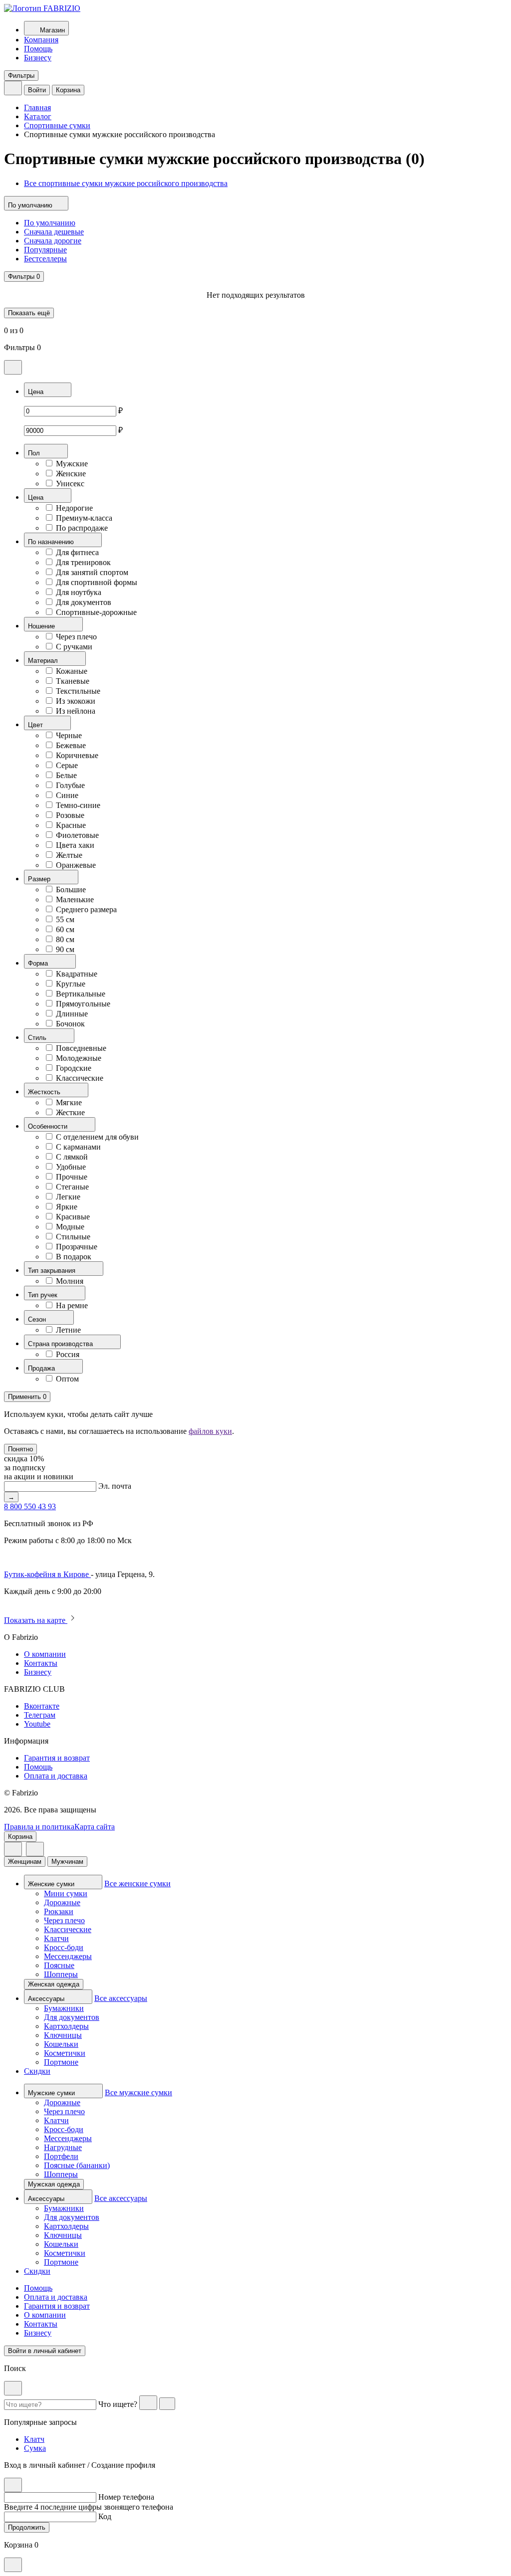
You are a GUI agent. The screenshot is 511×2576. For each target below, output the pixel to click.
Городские (74, 1068)
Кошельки (61, 2044)
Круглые (71, 984)
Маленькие (75, 899)
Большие (71, 890)
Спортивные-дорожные (96, 612)
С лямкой (72, 1157)
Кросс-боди (64, 1947)
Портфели (61, 2156)
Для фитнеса (77, 552)
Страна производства (61, 1344)
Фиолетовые (77, 835)
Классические (80, 1078)
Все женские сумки (137, 1883)
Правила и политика (39, 1827)
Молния (70, 1281)
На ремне (72, 1305)
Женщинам (25, 1862)
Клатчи (56, 1938)
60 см (65, 929)
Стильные (73, 1237)
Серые (67, 765)
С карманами (78, 1147)
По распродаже (82, 528)
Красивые (73, 1217)
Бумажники (64, 2008)
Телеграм (40, 1715)
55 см (65, 919)
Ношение (42, 626)
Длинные (72, 1014)
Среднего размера (86, 909)
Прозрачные (77, 1247)
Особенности (49, 1126)
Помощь (38, 49)
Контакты (41, 1663)
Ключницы (63, 2035)
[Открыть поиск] (13, 88)
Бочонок (70, 1024)
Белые (66, 775)
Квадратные (77, 974)
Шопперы (61, 1974)
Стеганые (72, 1187)
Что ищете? (118, 2404)
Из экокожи (76, 701)
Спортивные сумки (57, 125)
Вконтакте (42, 1706)
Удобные (71, 1167)
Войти (37, 90)
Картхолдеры (66, 2026)
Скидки (37, 2071)
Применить (27, 1397)
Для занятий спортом (92, 572)
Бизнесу (38, 58)
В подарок (74, 1257)
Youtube (37, 1724)
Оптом (67, 1379)
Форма (39, 963)
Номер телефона (126, 2497)
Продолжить (27, 2527)
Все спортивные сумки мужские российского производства (126, 183)
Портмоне (61, 2062)
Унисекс (70, 484)
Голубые (70, 785)
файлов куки (210, 1431)
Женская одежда (54, 1984)
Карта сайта (95, 1827)
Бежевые (71, 745)
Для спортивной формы (97, 582)
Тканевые (73, 681)
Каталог (38, 116)
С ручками (74, 647)
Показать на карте (36, 1620)
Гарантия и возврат (57, 1758)
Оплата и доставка (56, 1776)
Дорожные (62, 1902)
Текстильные (78, 691)
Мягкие (69, 1102)
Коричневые (77, 755)
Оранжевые (76, 865)
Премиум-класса (84, 518)
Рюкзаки (59, 1911)
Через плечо (76, 637)
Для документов (84, 602)
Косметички (65, 2053)
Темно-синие (78, 805)
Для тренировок (83, 562)
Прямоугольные (83, 1004)
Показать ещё (29, 313)
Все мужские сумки (138, 2092)
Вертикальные (81, 994)
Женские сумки (52, 1884)
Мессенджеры (68, 1956)
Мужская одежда (54, 2184)
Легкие (68, 1197)
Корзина (68, 90)
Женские (71, 474)
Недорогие (74, 508)
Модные (70, 1227)
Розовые (70, 815)
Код (105, 2516)
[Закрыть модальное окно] (13, 367)
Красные (71, 825)
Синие (67, 795)
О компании (45, 1654)
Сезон (38, 1319)
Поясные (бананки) (77, 2165)
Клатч (34, 2439)
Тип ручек (44, 1295)
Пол (35, 453)
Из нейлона (76, 711)
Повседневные (81, 1048)
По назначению (52, 542)
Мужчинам (67, 1862)
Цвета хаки (75, 845)
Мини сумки (66, 1893)
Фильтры (21, 76)
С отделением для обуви (97, 1137)
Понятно (20, 1449)
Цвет (36, 725)
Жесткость (45, 1092)
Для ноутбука (79, 592)
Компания (41, 40)
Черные (69, 735)
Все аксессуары (121, 1998)
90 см (65, 949)
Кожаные (72, 671)
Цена (37, 392)
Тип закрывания (53, 1271)
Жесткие (70, 1112)
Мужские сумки (52, 2093)
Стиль (38, 1038)
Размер (40, 879)
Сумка (35, 2448)
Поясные (59, 1965)
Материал (44, 661)
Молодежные (79, 1058)
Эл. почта (115, 1486)
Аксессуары (47, 1999)
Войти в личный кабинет (45, 2351)
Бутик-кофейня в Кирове (47, 1574)
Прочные (72, 1177)
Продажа (42, 1368)
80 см (65, 939)
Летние (68, 1330)
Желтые (69, 855)
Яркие (67, 1207)
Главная (37, 107)
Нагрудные (63, 2147)
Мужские (72, 464)
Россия (68, 1354)
